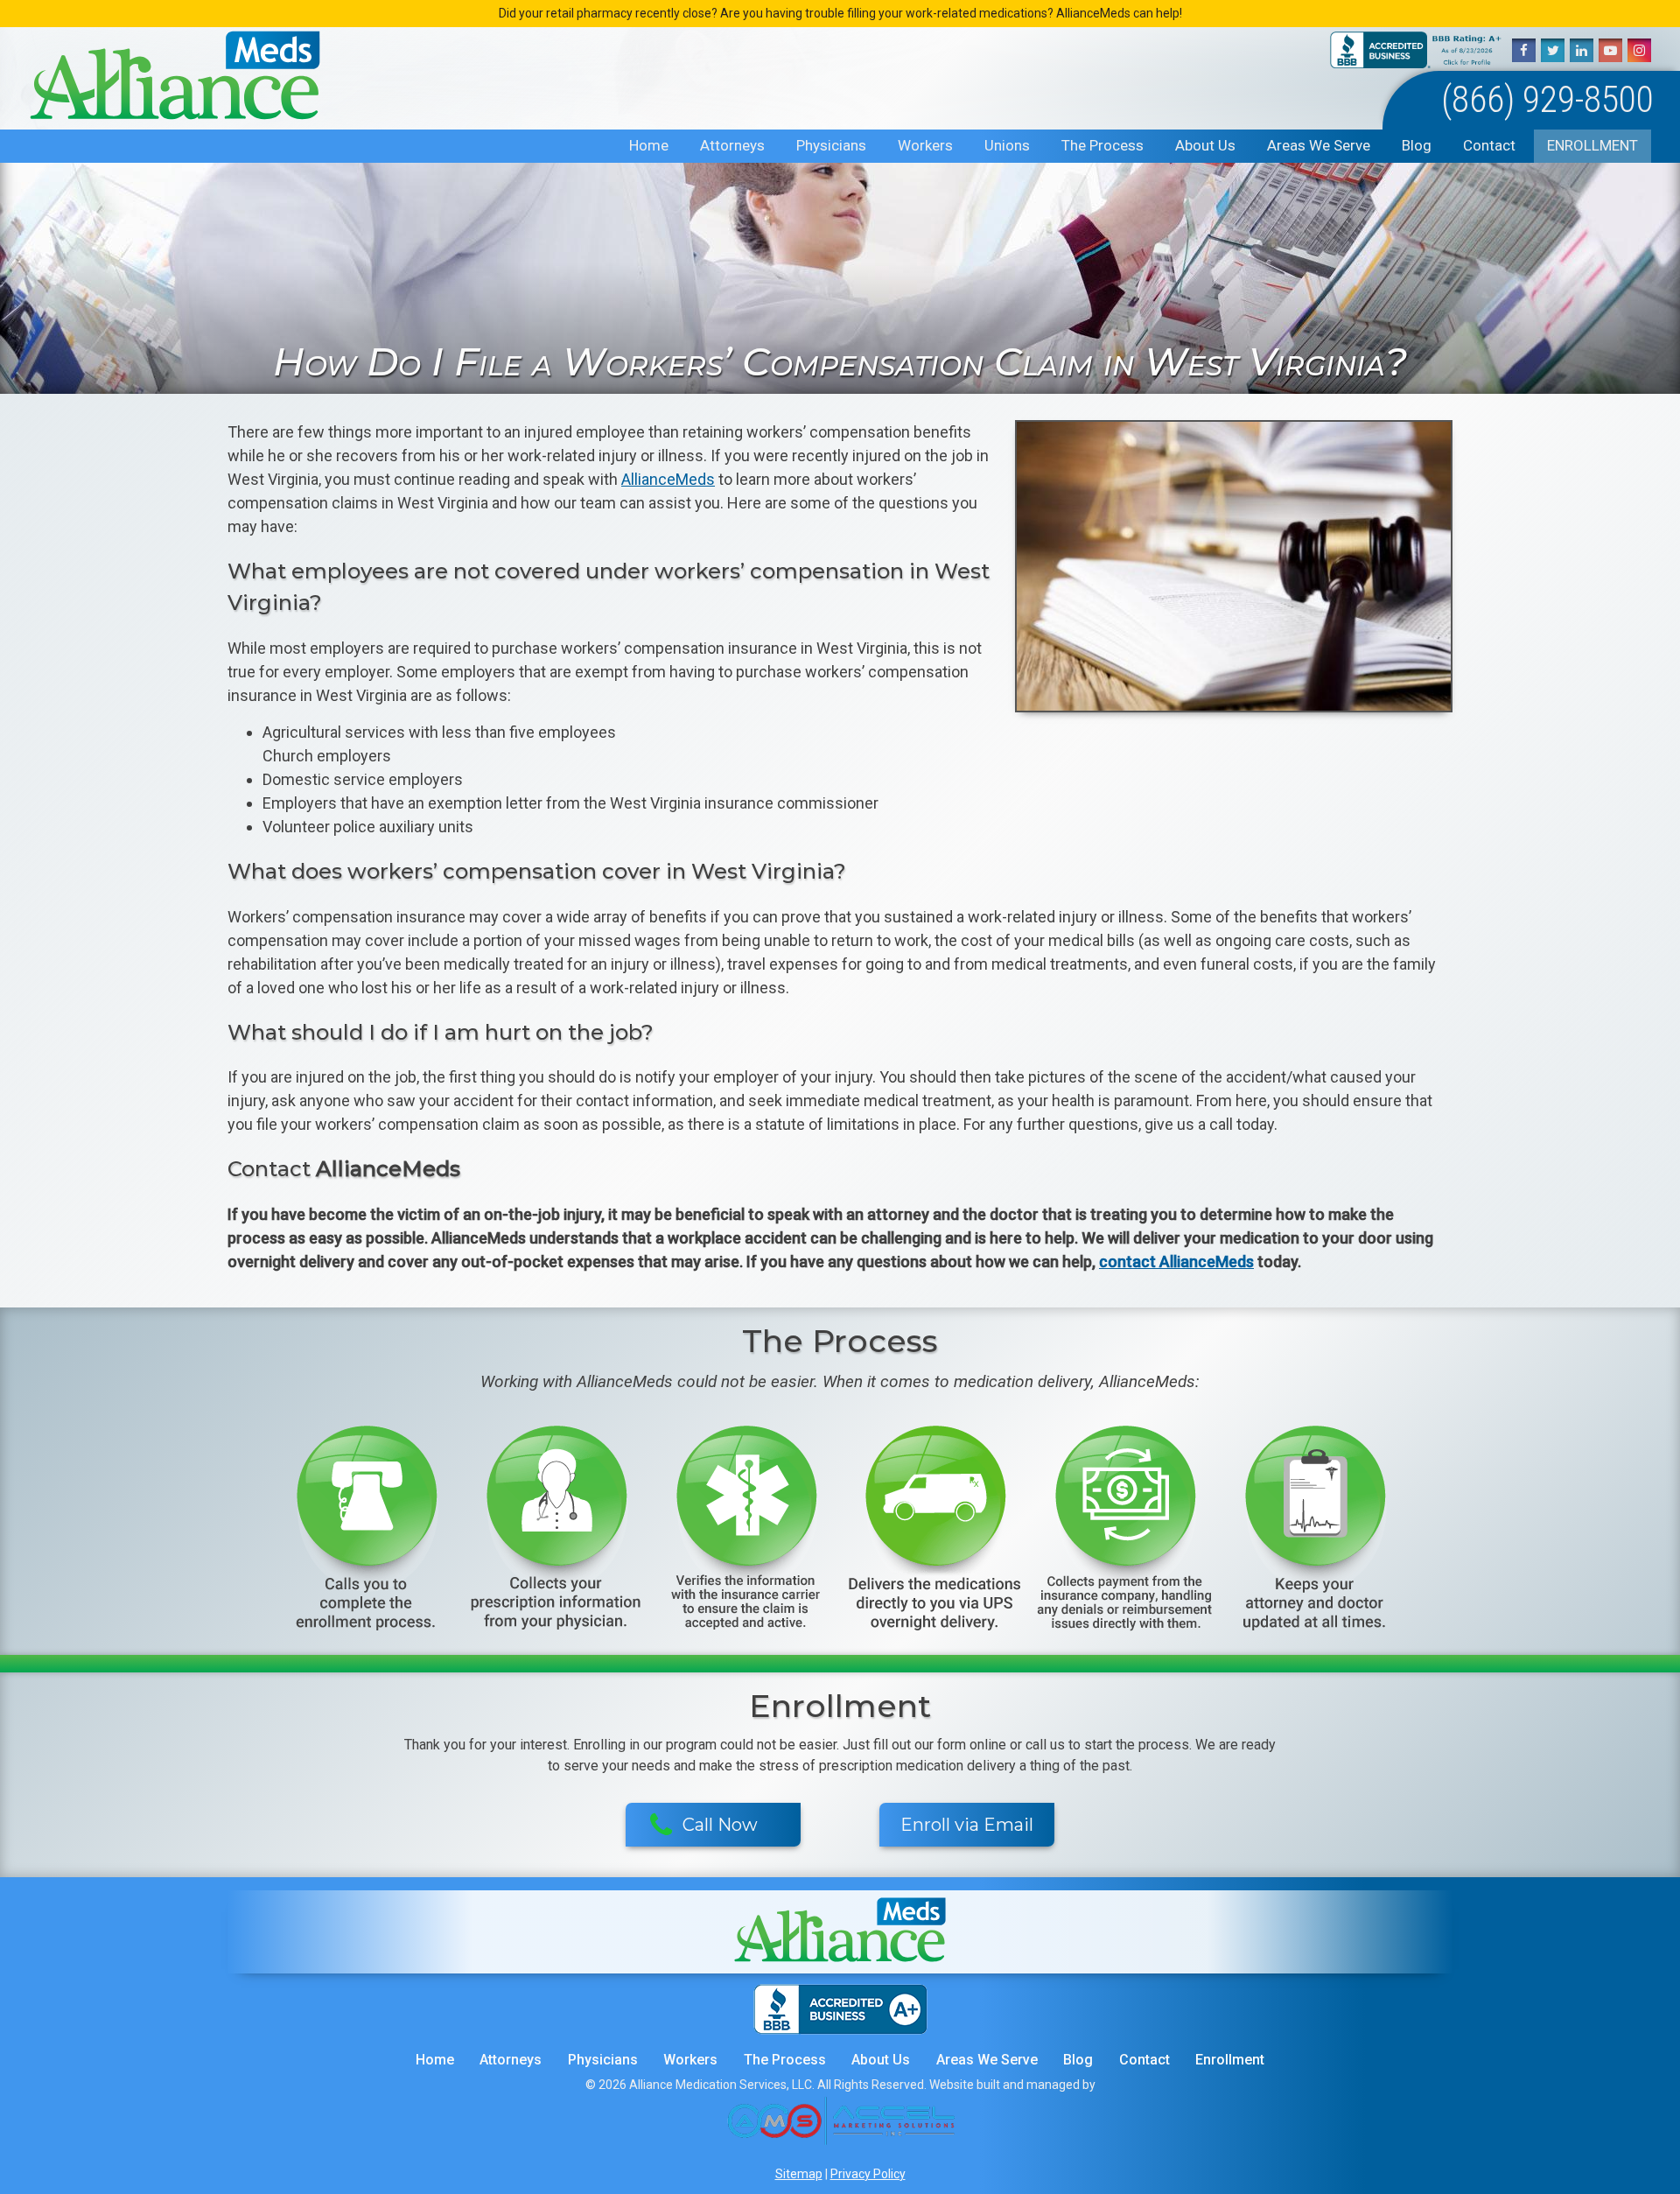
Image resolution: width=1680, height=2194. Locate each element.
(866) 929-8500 (1547, 99)
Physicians (831, 145)
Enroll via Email (967, 1825)
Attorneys (732, 145)
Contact (1489, 145)
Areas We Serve (1319, 145)
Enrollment (1592, 145)
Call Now (720, 1825)
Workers (925, 145)
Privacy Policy (868, 2174)
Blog (1417, 145)
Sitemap (799, 2174)
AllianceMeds (668, 479)
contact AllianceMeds (1176, 1262)
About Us (1205, 145)
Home (649, 145)
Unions (1007, 145)
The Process (1102, 145)
